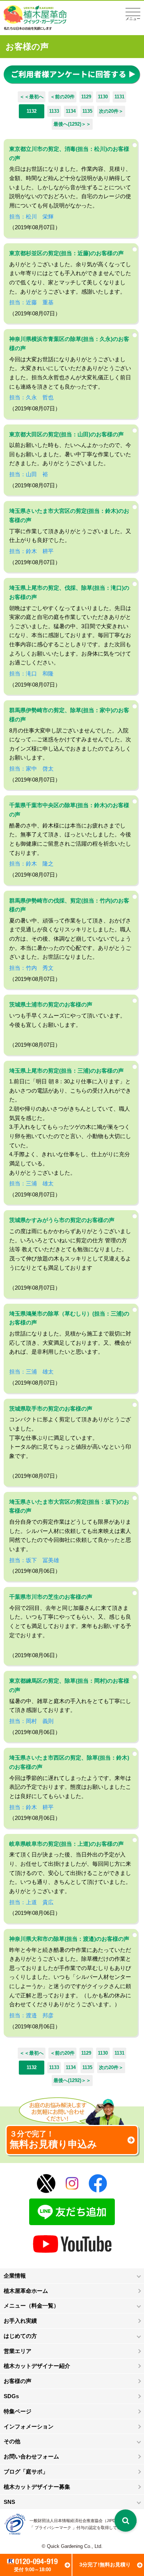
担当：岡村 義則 (31, 1721)
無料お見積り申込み (53, 2140)
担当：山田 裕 (29, 474)
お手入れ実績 (20, 2321)
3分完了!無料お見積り (105, 2565)
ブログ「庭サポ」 (26, 2472)
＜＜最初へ (32, 97)
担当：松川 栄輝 (31, 216)
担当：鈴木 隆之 (31, 864)
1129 (86, 97)
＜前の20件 (62, 97)
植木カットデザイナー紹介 (37, 2366)
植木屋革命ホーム (26, 2291)
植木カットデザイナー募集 (37, 2487)
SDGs (11, 2396)
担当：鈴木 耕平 (31, 551)
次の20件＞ (111, 111)
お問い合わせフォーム (31, 2456)
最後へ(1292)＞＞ (72, 124)
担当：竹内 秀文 (31, 968)
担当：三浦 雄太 (31, 1183)
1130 (103, 97)
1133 (54, 111)
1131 (119, 97)
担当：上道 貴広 (31, 1902)
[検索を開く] (126, 2521)
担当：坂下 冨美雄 (34, 1560)
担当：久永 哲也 (31, 397)
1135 (87, 111)
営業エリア (18, 2351)
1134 (71, 111)
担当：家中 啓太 (31, 769)
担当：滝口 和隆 (31, 673)
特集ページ (18, 2411)
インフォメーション (29, 2426)
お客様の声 (18, 2381)
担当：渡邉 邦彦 (31, 2015)
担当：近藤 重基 (31, 302)
